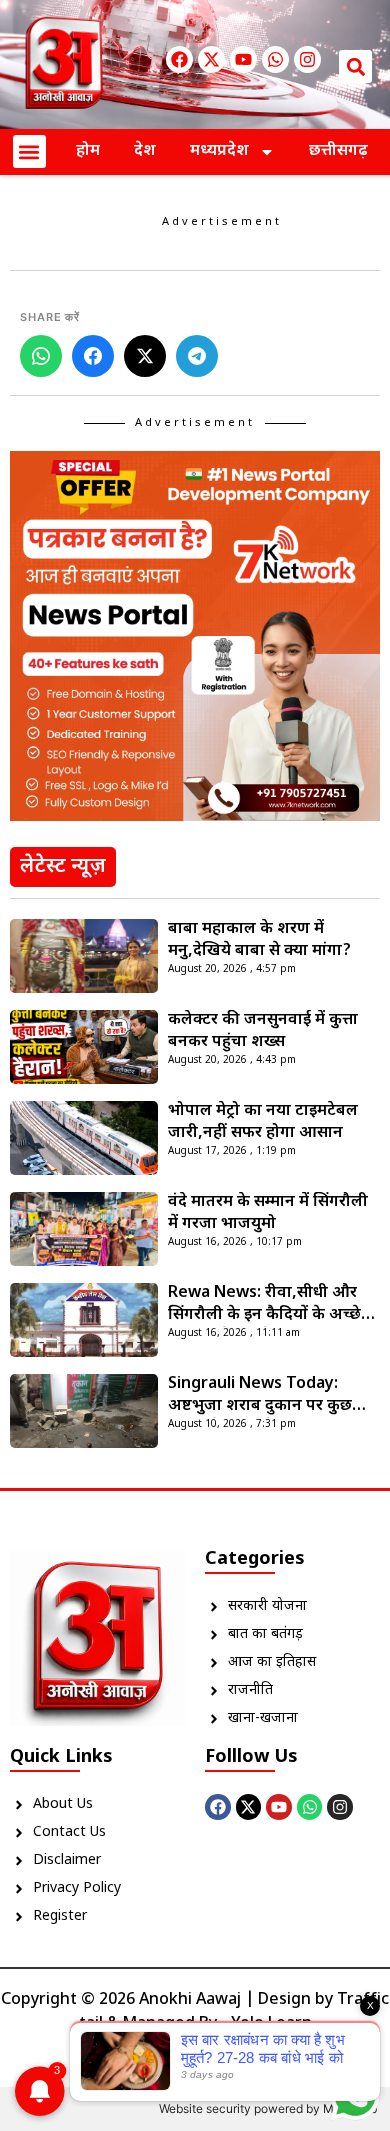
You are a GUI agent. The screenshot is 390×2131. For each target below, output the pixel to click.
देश (145, 151)
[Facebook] (179, 59)
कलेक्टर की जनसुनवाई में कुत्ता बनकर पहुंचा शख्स (263, 1031)
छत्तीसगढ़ (338, 151)
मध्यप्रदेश (219, 151)
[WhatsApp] (41, 356)
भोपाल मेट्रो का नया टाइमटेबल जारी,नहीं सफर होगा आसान (263, 1122)
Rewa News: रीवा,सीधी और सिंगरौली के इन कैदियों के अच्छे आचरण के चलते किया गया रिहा (267, 1305)
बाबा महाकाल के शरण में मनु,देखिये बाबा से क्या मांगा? (259, 940)
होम (88, 151)
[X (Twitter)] (145, 356)
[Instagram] (307, 59)
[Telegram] (197, 356)
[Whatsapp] (275, 59)
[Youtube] (243, 59)
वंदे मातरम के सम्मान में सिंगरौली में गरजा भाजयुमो (268, 1213)
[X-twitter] (211, 59)
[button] (355, 66)
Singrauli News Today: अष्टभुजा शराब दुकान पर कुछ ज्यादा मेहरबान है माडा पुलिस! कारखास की (261, 1396)
